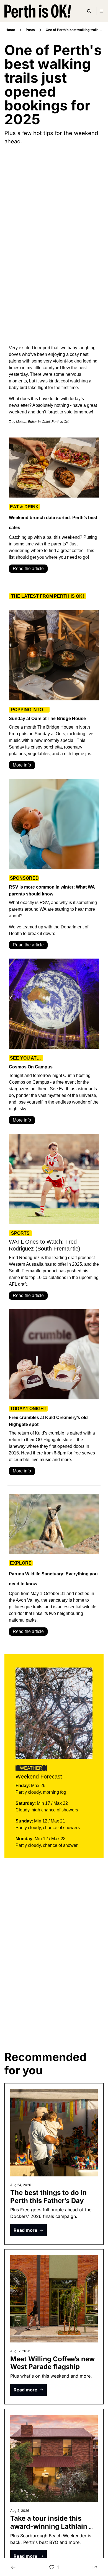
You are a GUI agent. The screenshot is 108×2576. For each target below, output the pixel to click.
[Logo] (38, 11)
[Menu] (101, 11)
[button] (29, 2230)
